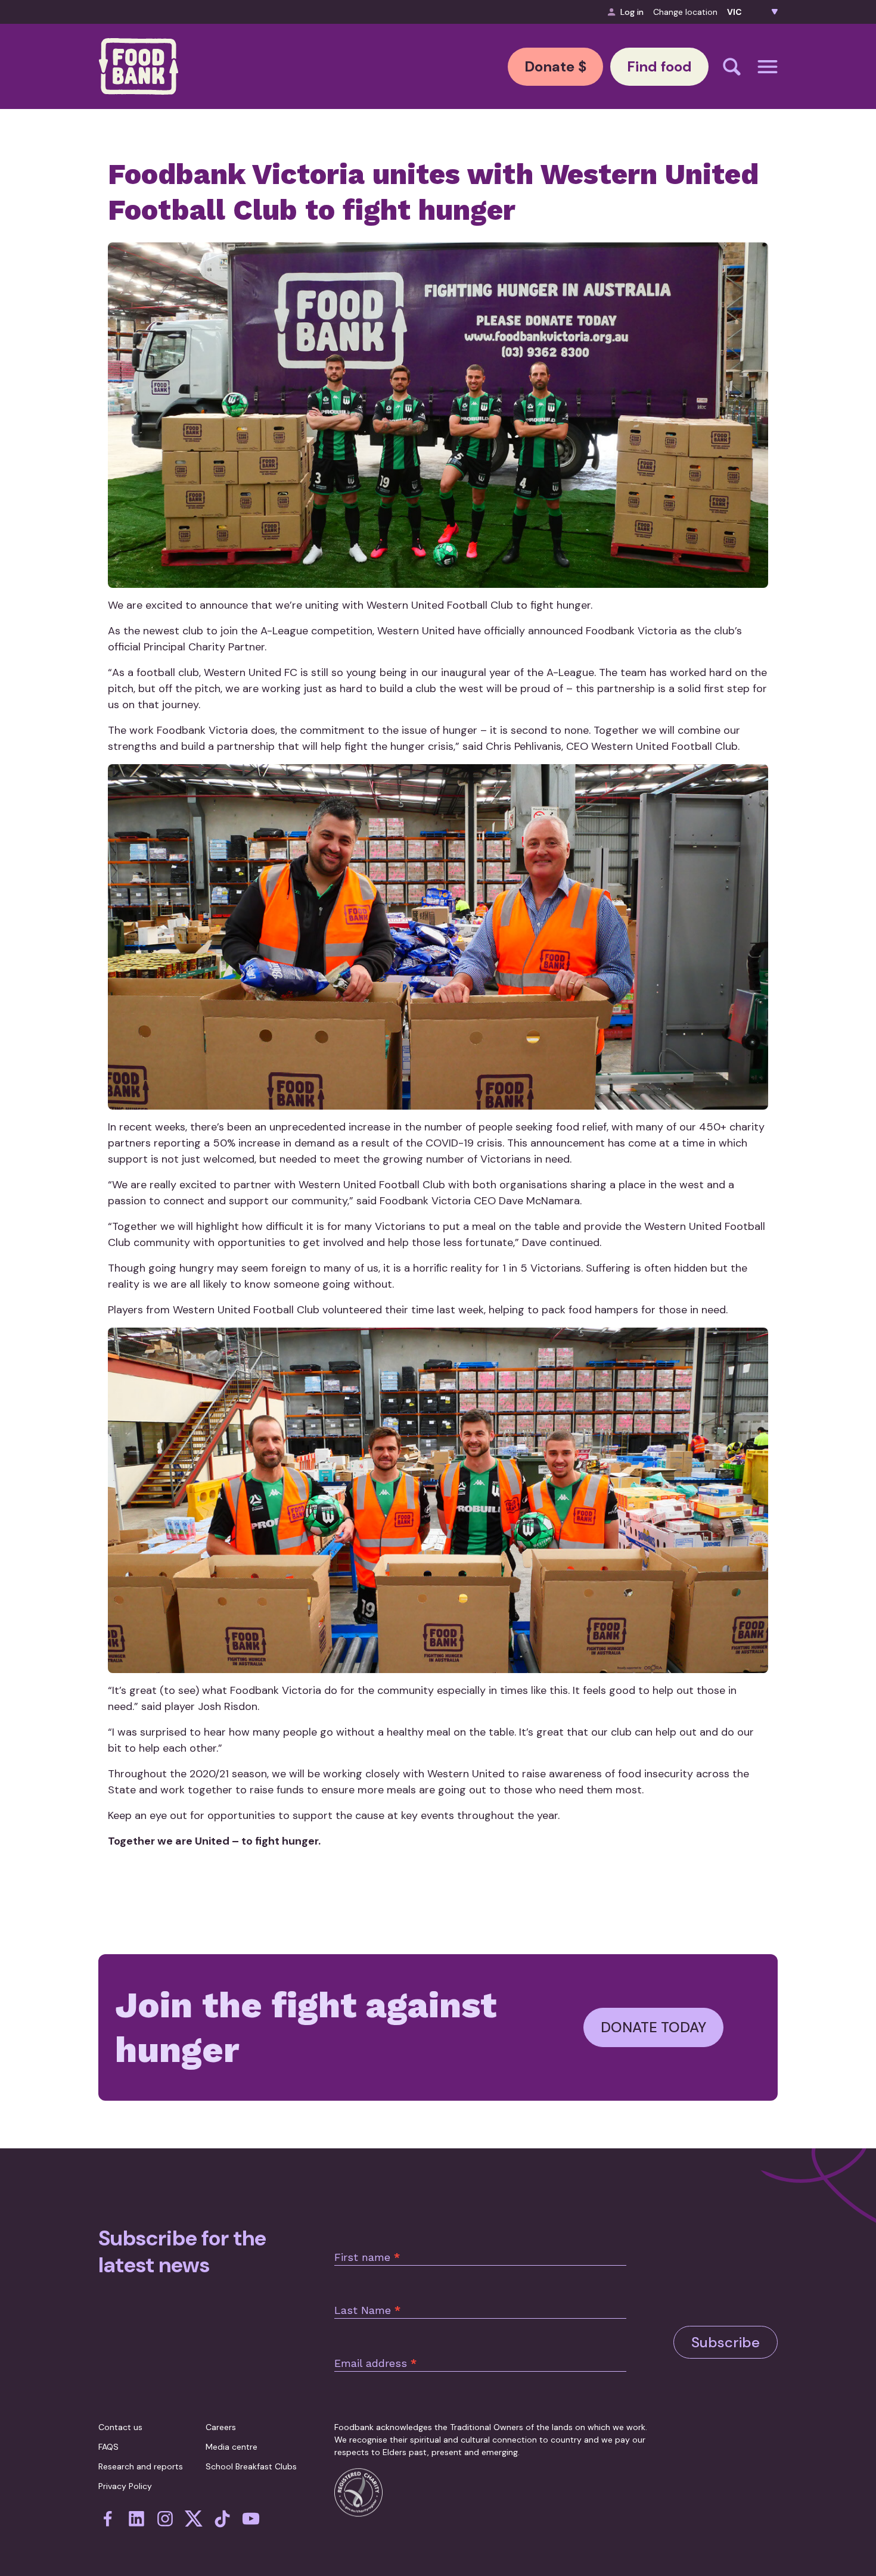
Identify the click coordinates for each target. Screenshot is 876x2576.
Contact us (120, 2427)
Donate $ (555, 66)
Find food (659, 66)
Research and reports (141, 2466)
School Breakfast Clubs (251, 2466)
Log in (632, 12)
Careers (221, 2427)
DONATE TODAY (653, 2027)
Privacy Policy (125, 2486)
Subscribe (726, 2342)
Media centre (232, 2447)
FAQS (108, 2447)
